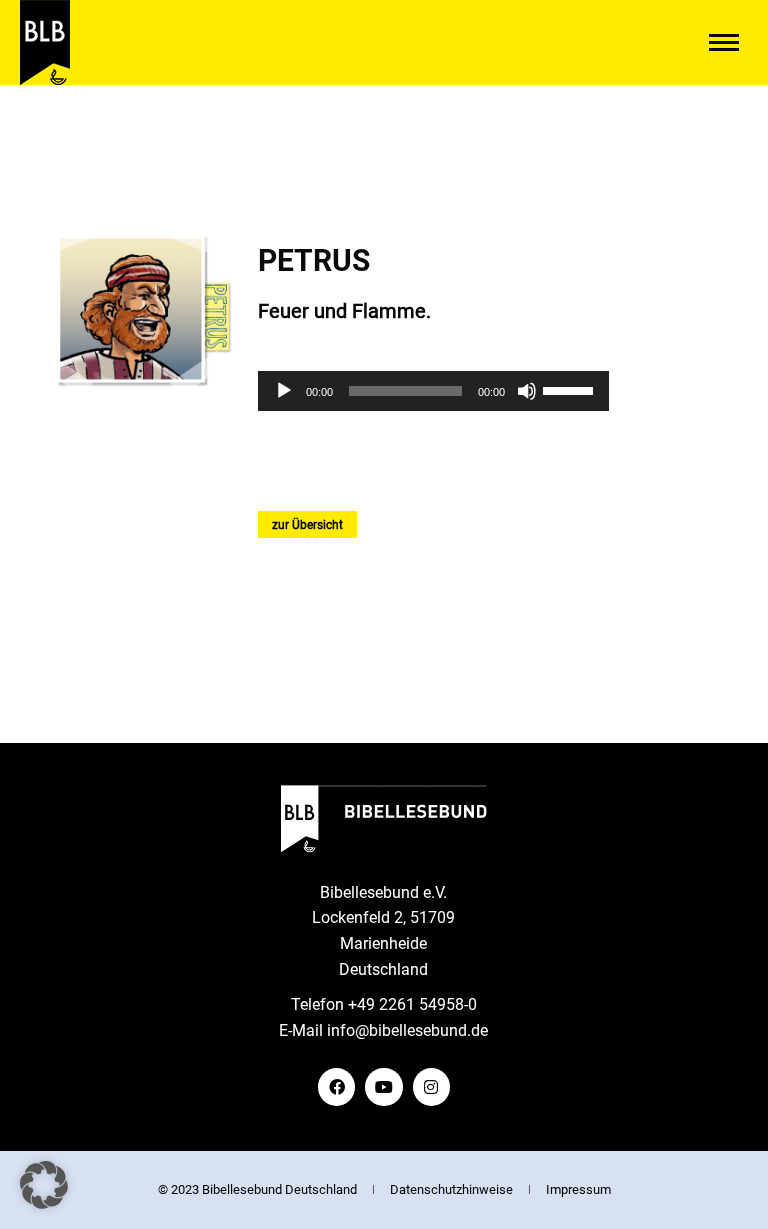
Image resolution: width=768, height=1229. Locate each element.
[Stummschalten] (527, 391)
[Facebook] (336, 1086)
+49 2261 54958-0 (412, 1004)
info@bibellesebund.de (407, 1030)
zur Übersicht (307, 525)
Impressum (578, 1189)
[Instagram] (431, 1086)
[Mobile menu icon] (724, 42)
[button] (44, 1185)
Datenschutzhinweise (451, 1189)
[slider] (571, 389)
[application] (434, 391)
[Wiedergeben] (284, 391)
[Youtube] (383, 1086)
